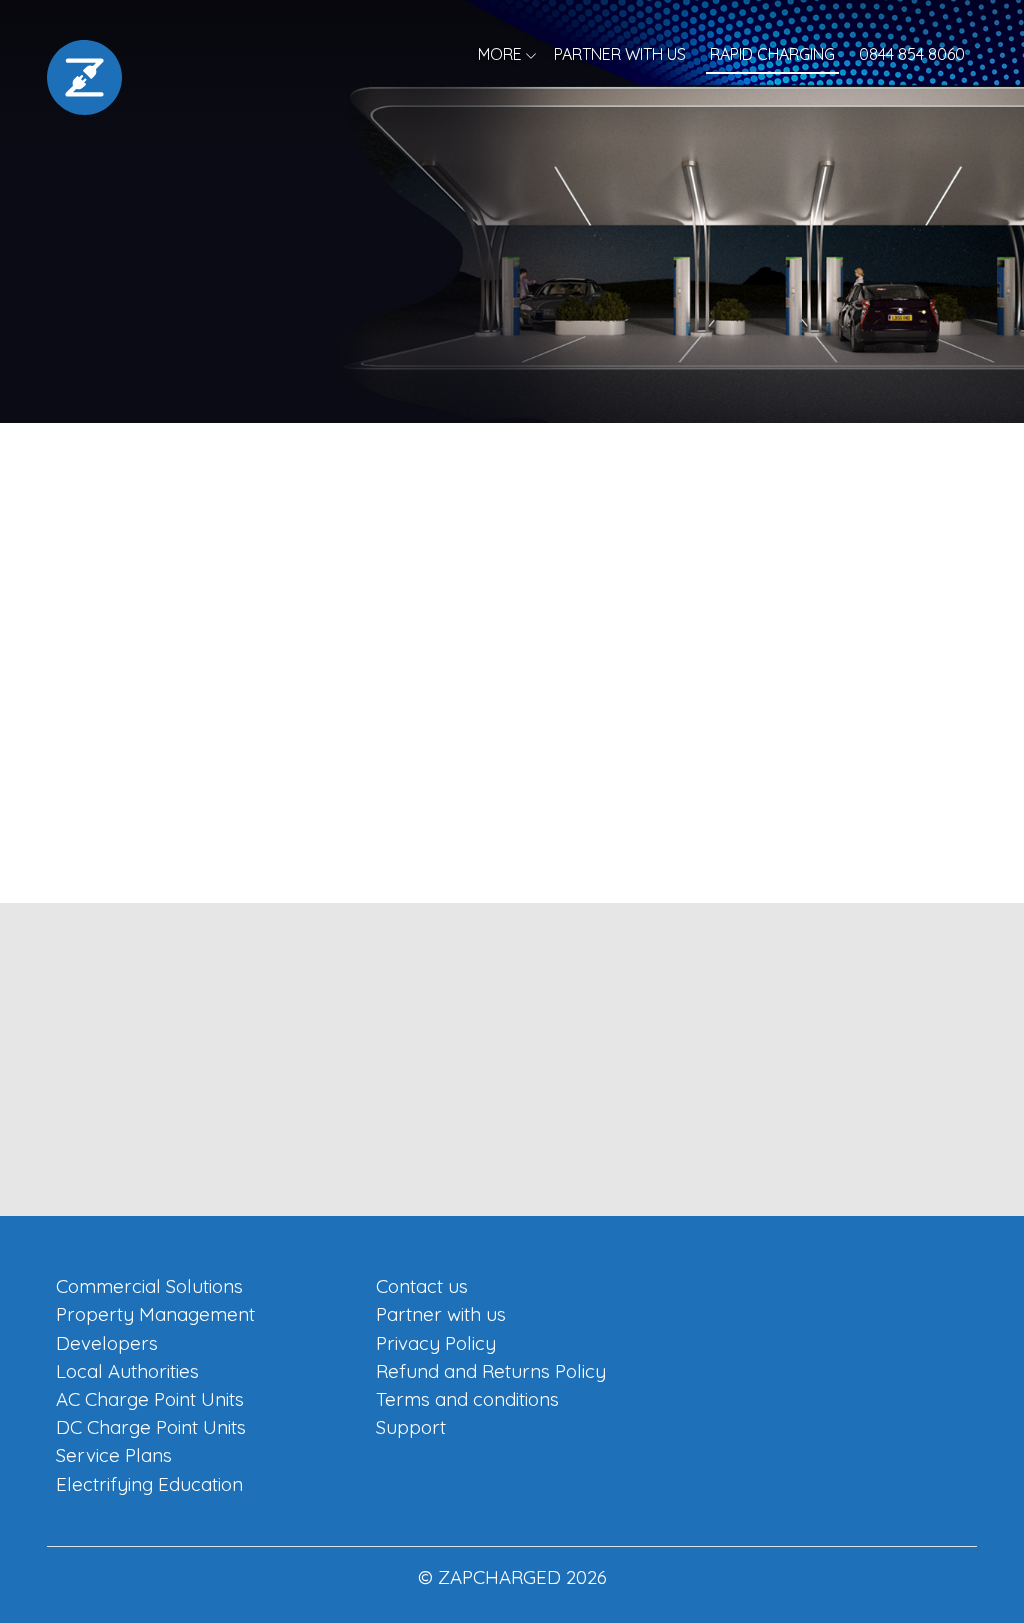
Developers (107, 1343)
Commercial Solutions (149, 1286)
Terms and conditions (467, 1399)
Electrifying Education (149, 1484)
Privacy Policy (436, 1343)
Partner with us (620, 54)
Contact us (422, 1286)
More (500, 54)
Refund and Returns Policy (491, 1371)
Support (411, 1427)
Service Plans (114, 1455)
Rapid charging (772, 54)
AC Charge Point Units (150, 1399)
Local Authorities (127, 1371)
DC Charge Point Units (151, 1427)
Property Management (155, 1314)
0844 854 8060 (912, 54)
